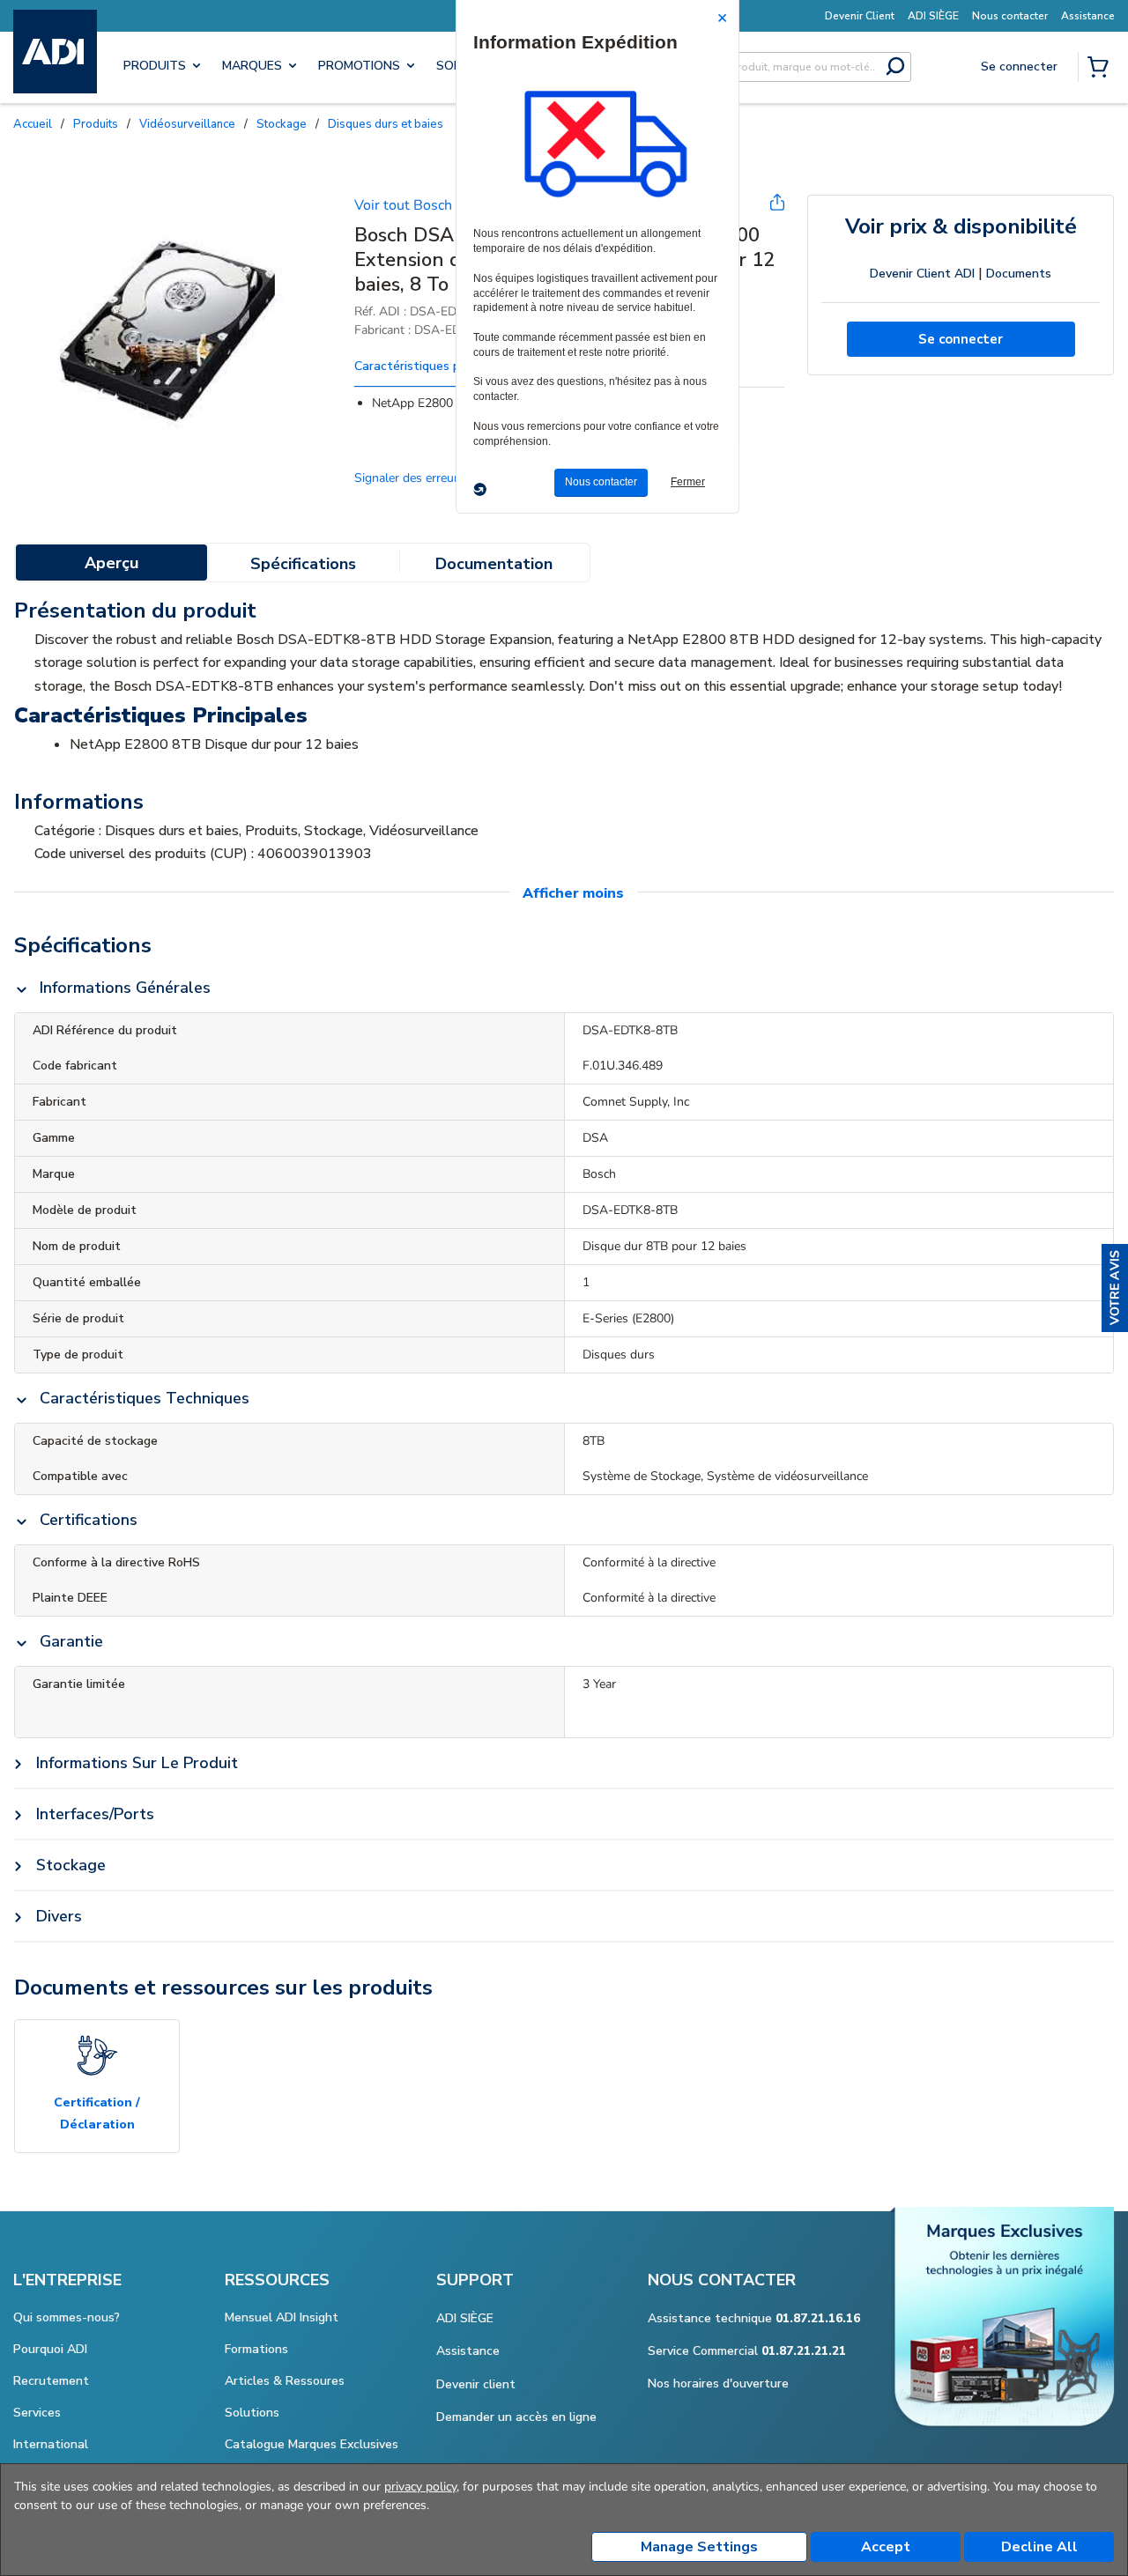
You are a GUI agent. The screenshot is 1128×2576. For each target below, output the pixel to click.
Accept (886, 2547)
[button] (1115, 1288)
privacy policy (420, 2487)
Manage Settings (699, 2547)
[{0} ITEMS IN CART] (1102, 69)
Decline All (1039, 2547)
